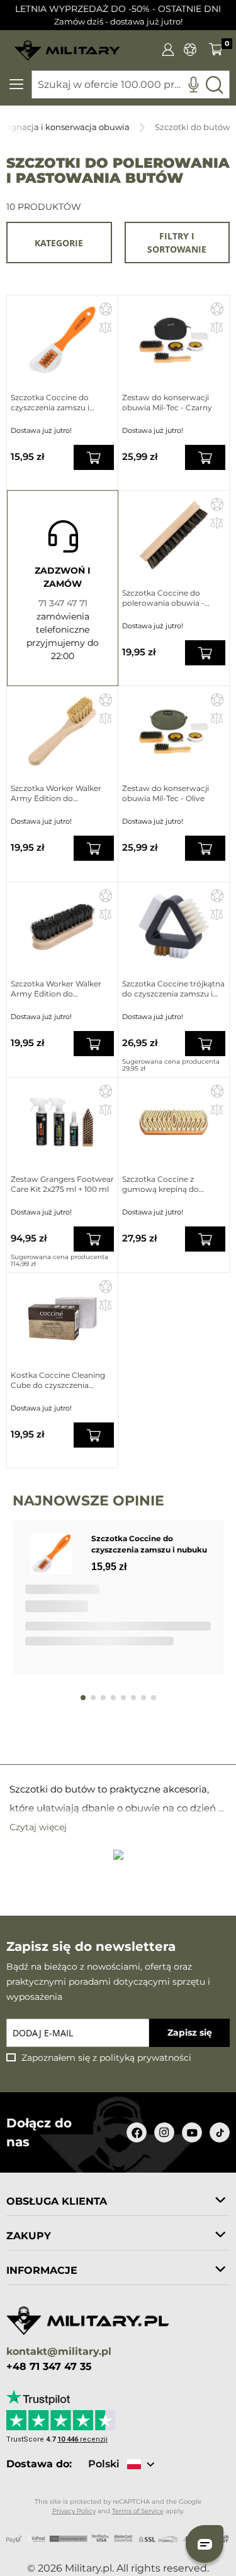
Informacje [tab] (42, 2270)
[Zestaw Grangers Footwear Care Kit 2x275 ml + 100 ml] (62, 1122)
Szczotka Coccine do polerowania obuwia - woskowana (163, 598)
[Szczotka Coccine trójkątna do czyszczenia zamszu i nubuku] (174, 927)
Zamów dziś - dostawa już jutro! (118, 22)
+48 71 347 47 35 (49, 2367)
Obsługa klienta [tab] (57, 2201)
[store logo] (67, 46)
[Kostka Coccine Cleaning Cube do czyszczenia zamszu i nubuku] (62, 1318)
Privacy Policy (74, 2511)
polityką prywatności (145, 2058)
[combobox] (131, 85)
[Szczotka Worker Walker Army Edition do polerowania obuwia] (62, 927)
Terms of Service (138, 2511)
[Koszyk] (216, 49)
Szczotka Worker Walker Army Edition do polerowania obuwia (56, 989)
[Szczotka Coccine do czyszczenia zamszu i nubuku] (62, 340)
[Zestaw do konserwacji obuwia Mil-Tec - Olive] (174, 731)
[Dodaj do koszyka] (94, 457)
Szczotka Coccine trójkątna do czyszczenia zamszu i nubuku (173, 989)
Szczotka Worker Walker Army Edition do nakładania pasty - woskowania (56, 794)
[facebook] (137, 2132)
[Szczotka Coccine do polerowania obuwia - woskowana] (174, 536)
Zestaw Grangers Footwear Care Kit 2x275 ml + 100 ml (62, 1184)
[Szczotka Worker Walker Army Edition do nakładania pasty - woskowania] (62, 731)
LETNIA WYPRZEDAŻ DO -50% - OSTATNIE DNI (118, 9)
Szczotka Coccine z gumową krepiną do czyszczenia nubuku (160, 1184)
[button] (106, 308)
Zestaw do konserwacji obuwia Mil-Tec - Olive (166, 793)
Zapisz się (190, 2033)
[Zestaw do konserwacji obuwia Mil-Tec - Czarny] (174, 340)
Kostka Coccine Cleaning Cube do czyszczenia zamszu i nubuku (58, 1380)
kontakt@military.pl (59, 2352)
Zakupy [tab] (29, 2236)
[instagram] (164, 2132)
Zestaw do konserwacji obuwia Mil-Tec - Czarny (167, 402)
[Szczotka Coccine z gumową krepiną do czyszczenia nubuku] (174, 1122)
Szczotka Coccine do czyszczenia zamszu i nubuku (50, 403)
